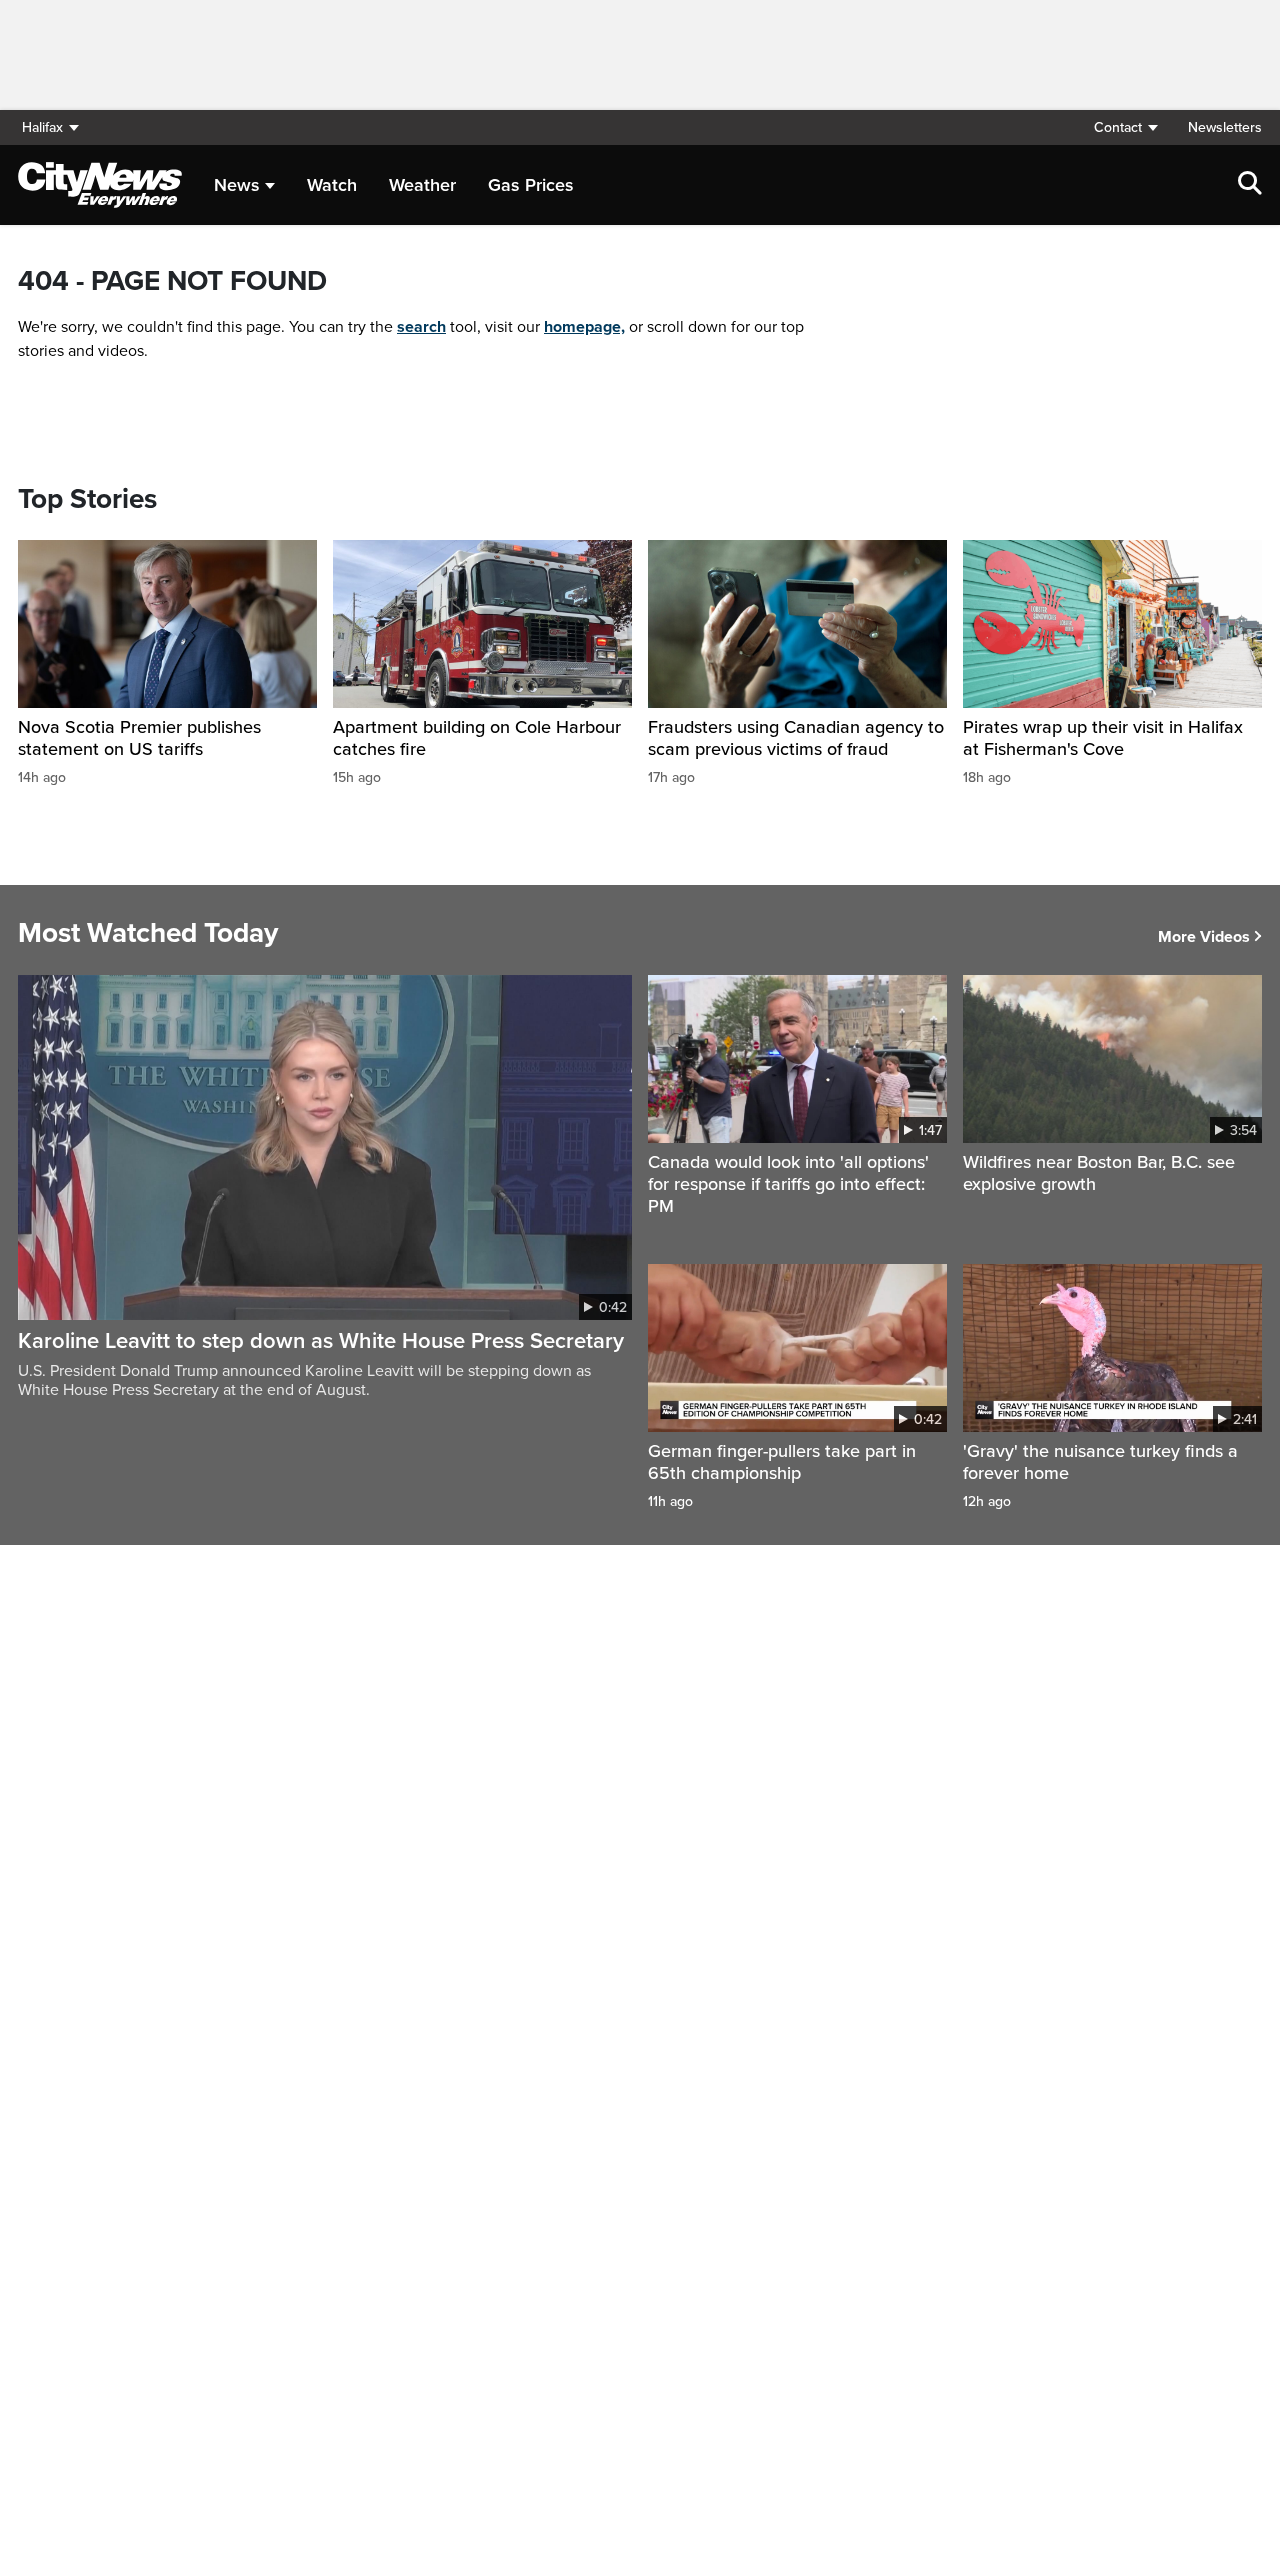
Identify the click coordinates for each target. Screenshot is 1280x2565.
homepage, (584, 327)
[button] (1125, 127)
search (421, 327)
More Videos (1204, 937)
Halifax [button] (42, 127)
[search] (1250, 185)
